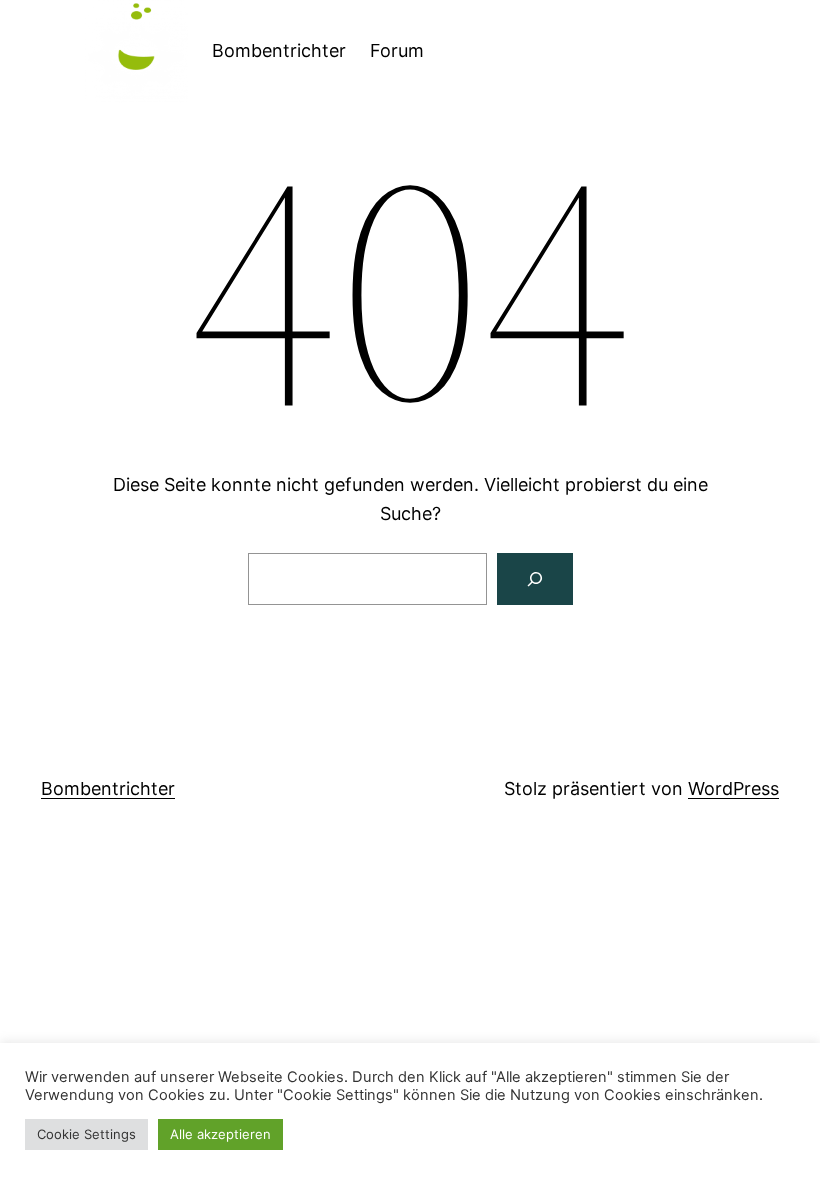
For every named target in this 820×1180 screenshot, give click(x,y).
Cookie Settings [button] (86, 1134)
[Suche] (535, 579)
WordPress (733, 788)
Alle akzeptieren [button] (220, 1134)
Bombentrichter (279, 50)
